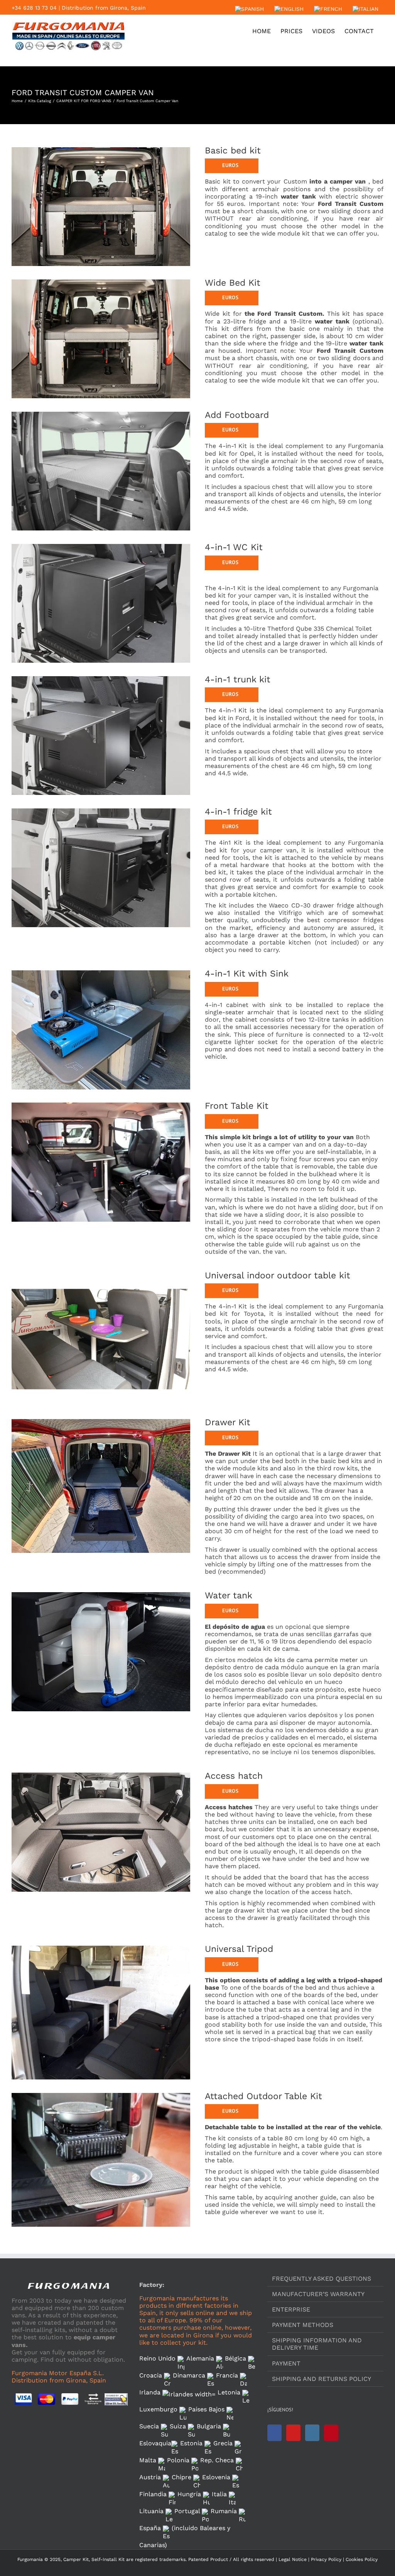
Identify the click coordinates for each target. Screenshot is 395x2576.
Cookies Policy (362, 2559)
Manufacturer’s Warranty (318, 2294)
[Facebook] (274, 2433)
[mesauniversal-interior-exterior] (101, 1273)
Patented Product (208, 2559)
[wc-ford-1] (101, 545)
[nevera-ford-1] (101, 809)
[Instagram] (312, 2433)
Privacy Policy (326, 2559)
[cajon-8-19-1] (101, 1420)
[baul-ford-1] (101, 677)
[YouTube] (293, 2433)
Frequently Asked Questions (322, 2279)
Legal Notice (293, 2559)
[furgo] (101, 2094)
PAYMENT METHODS (303, 2325)
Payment (286, 2363)
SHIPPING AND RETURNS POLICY (322, 2379)
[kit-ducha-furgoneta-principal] (101, 1593)
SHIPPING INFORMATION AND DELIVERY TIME (317, 2344)
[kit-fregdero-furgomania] (101, 971)
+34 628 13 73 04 (34, 8)
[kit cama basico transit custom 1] (101, 148)
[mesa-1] (101, 1104)
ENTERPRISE (291, 2309)
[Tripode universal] (101, 1947)
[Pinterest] (331, 2433)
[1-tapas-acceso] (101, 1774)
